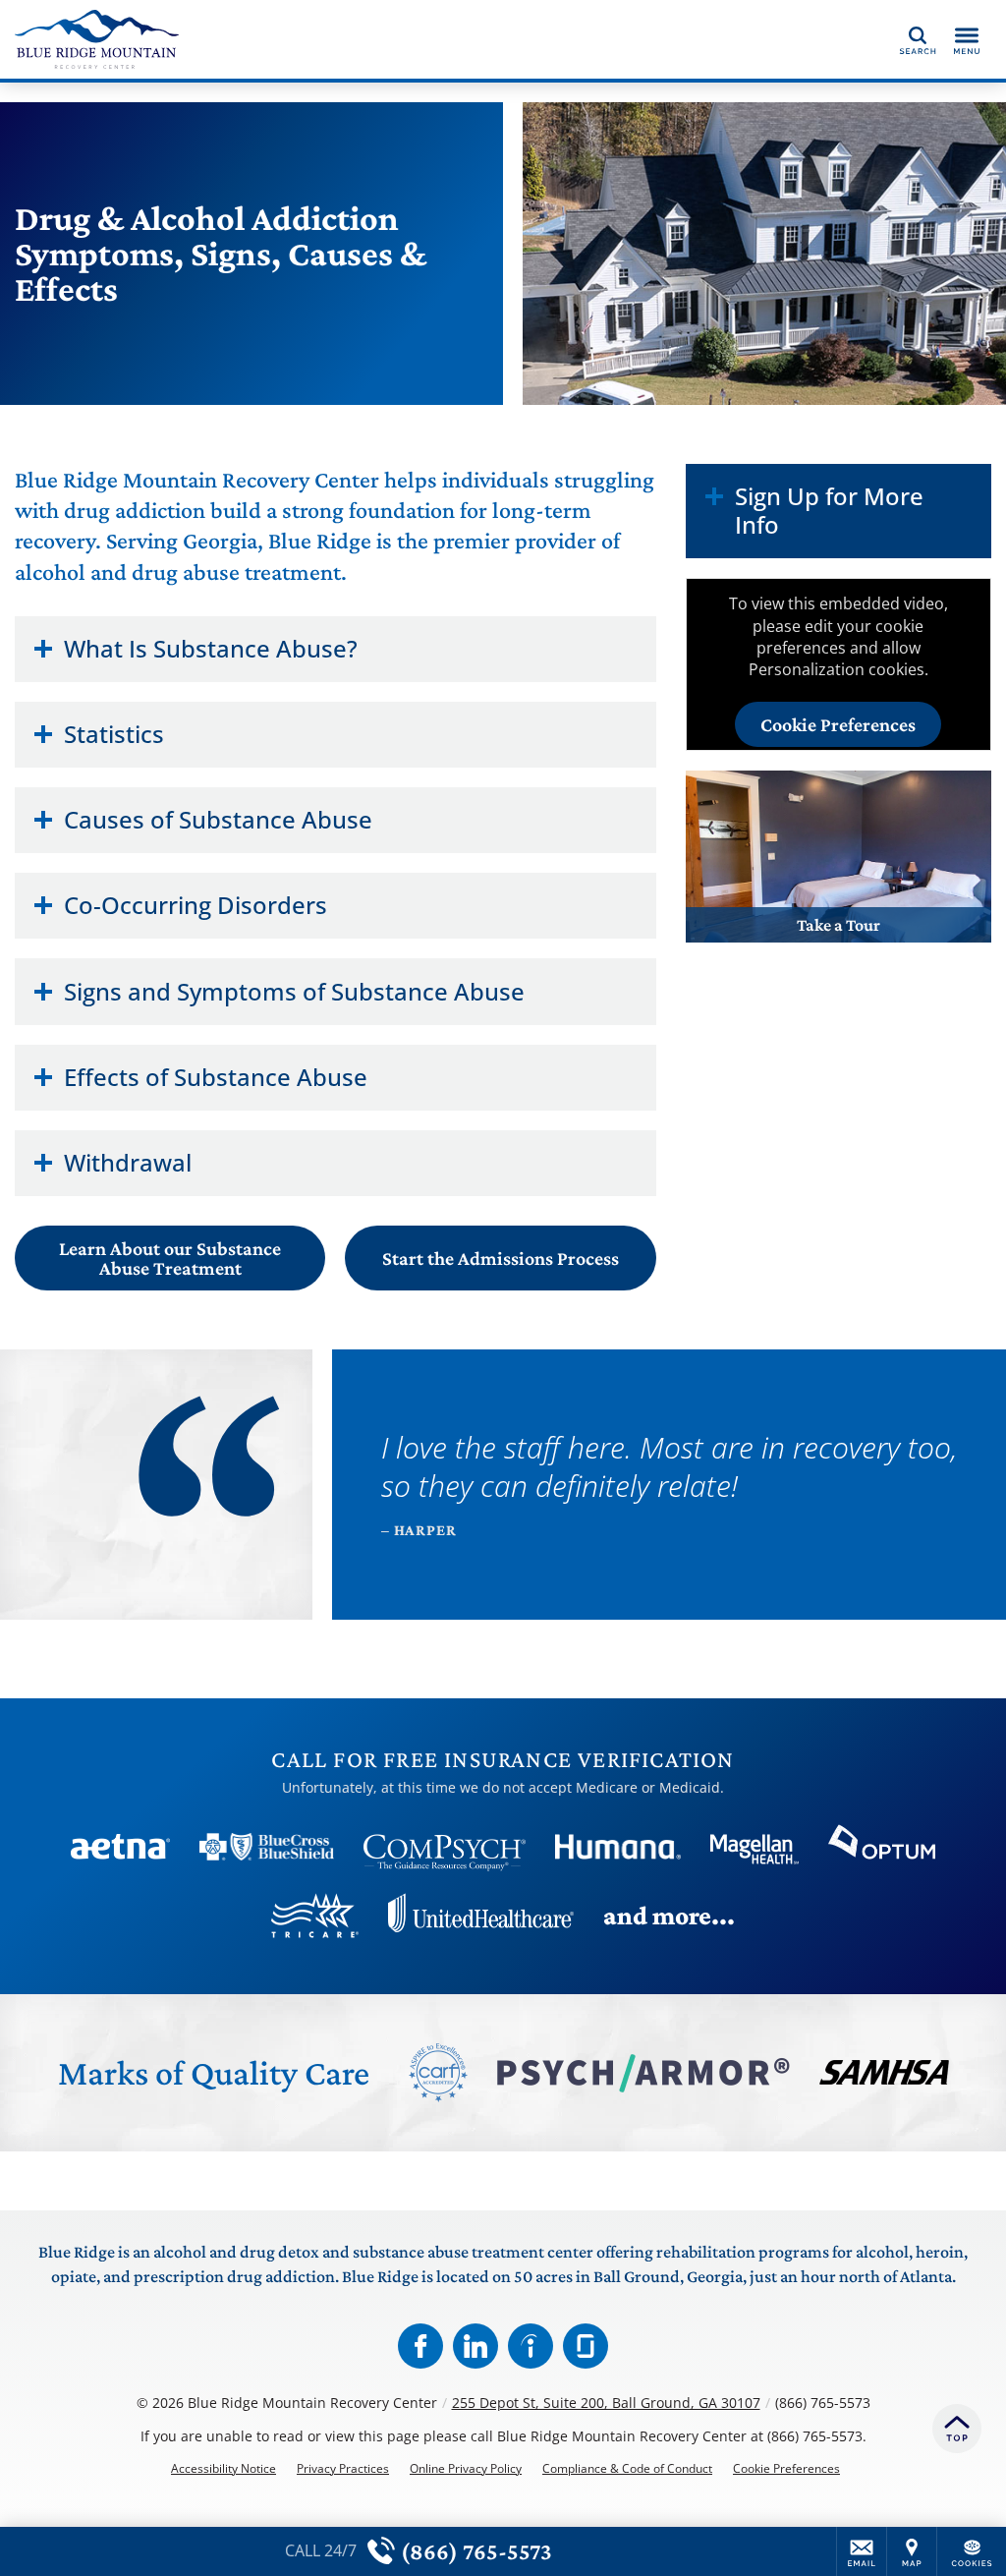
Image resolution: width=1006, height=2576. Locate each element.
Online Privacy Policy (466, 2469)
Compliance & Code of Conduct (627, 2469)
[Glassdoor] (586, 2346)
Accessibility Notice (224, 2469)
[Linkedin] (475, 2346)
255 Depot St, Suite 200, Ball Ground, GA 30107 (606, 2403)
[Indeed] (531, 2346)
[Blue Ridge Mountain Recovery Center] (309, 39)
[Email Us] (862, 2551)
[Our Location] (912, 2551)
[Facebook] (420, 2346)
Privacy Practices (343, 2469)
